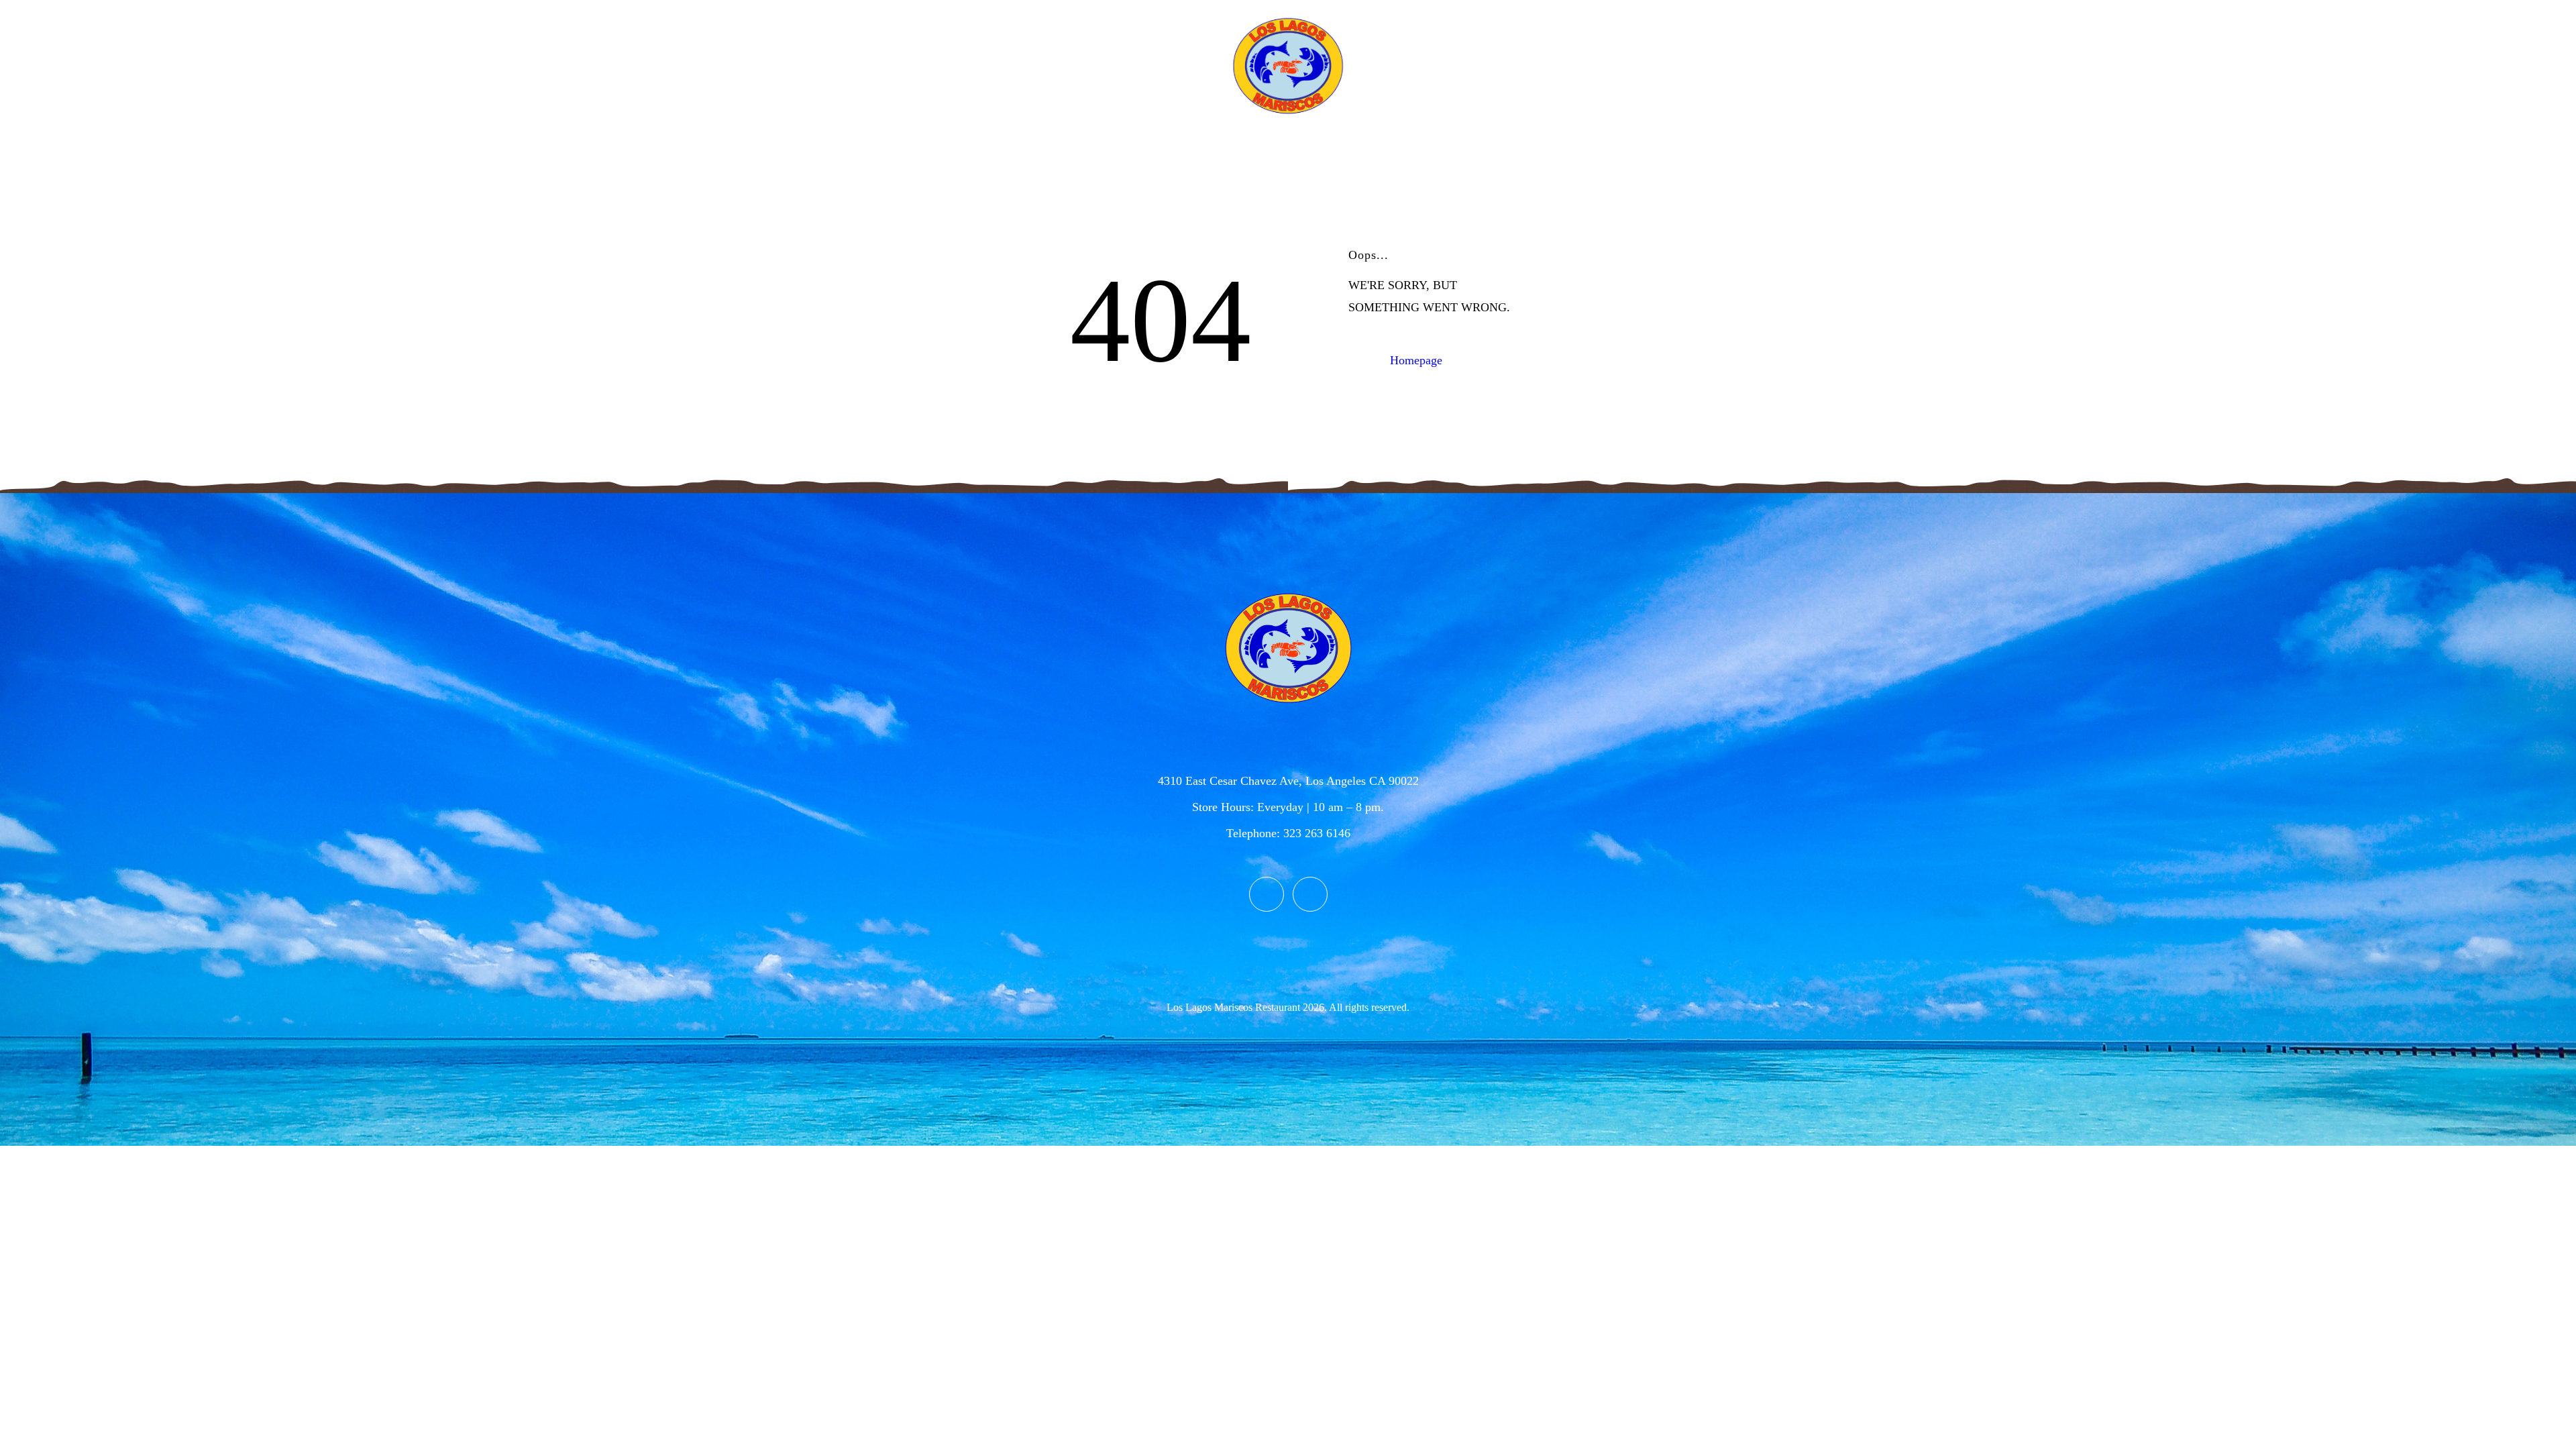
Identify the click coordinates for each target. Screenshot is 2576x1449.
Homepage (1416, 360)
